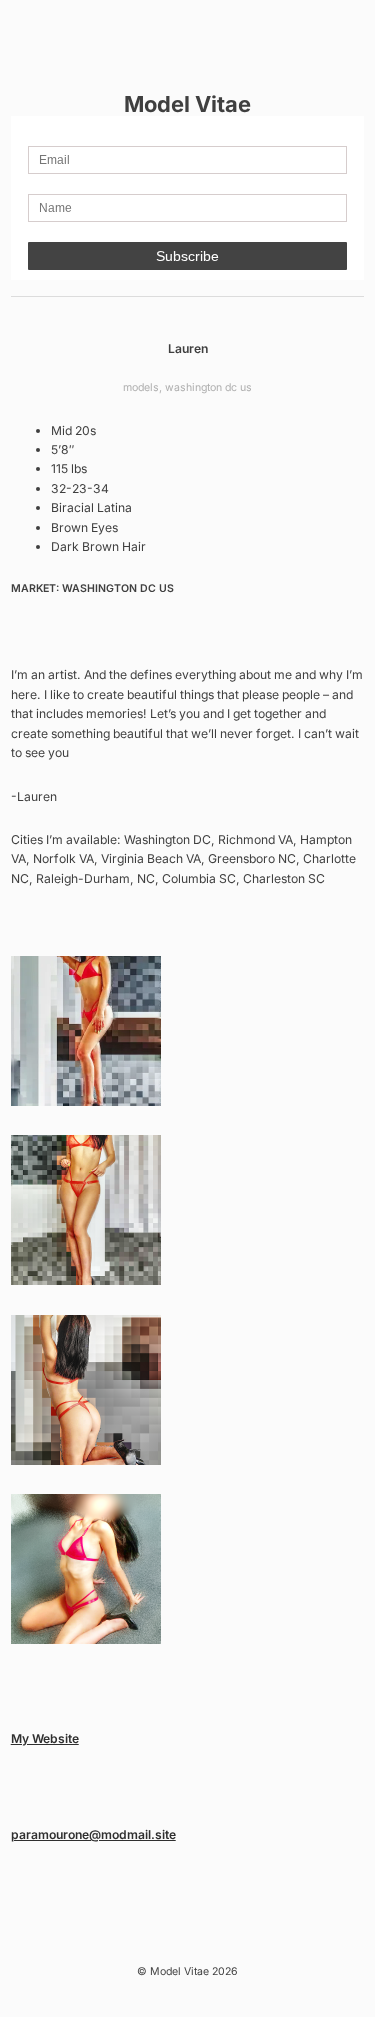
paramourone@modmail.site (93, 1834)
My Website (45, 1738)
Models (141, 387)
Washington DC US (208, 387)
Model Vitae (187, 104)
